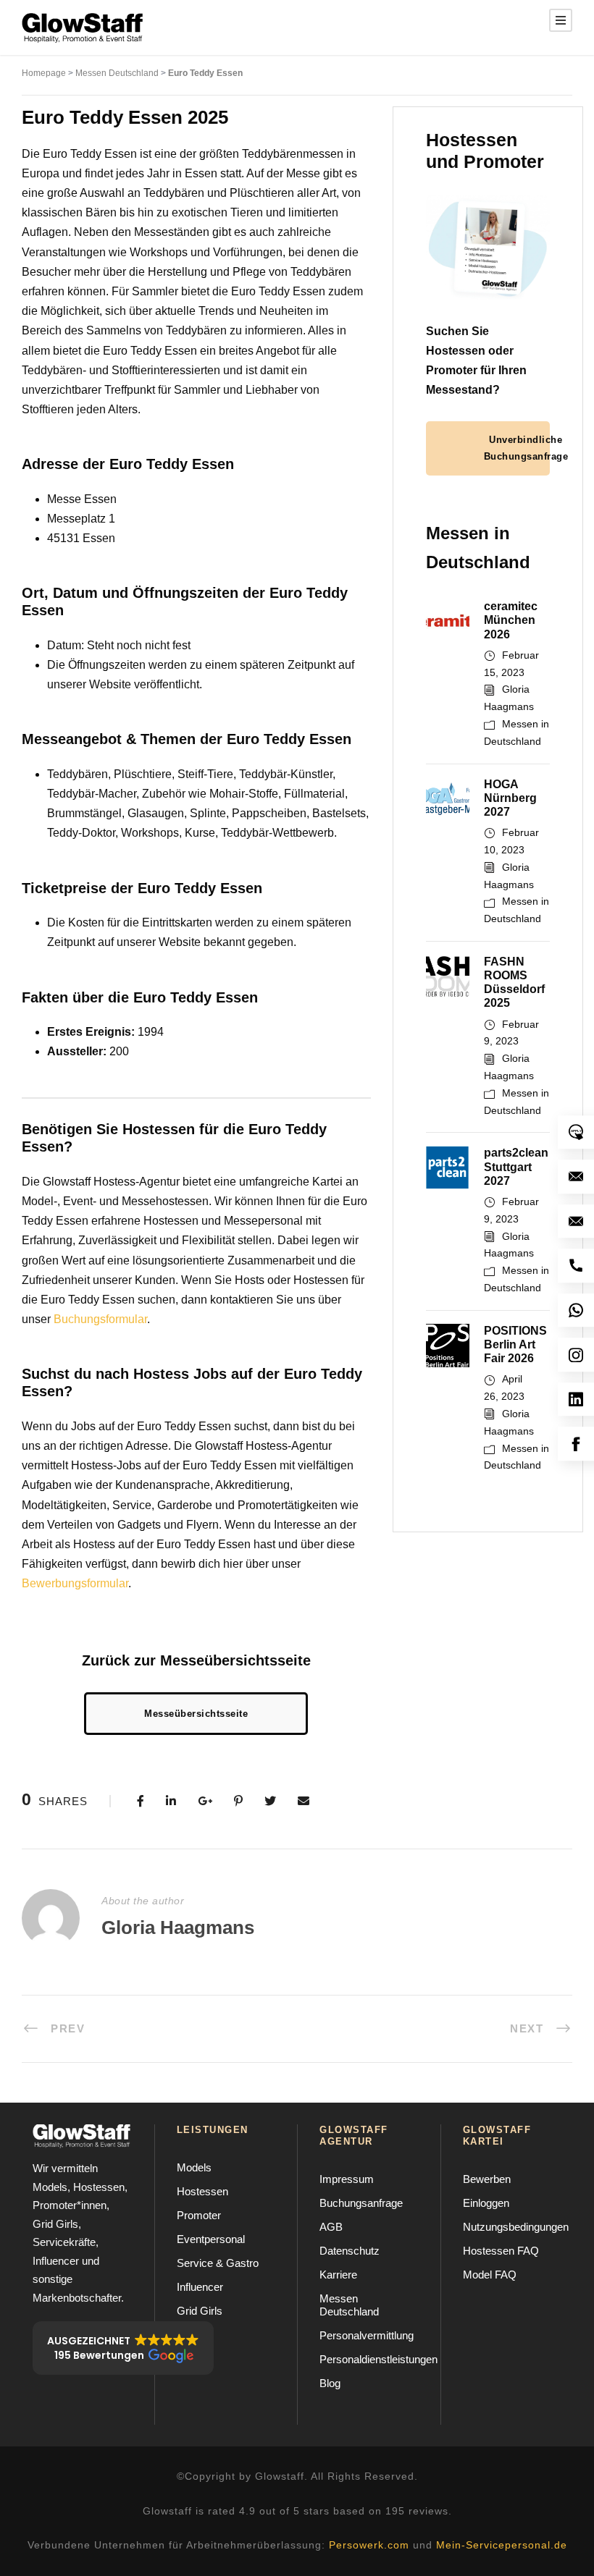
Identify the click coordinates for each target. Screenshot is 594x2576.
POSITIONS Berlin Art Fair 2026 (515, 1344)
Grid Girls (200, 2311)
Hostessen (202, 2191)
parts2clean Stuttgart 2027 (516, 1166)
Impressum (347, 2179)
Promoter (199, 2215)
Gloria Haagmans (178, 1927)
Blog (330, 2383)
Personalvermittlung (367, 2335)
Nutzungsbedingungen (516, 2227)
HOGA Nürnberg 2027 (510, 798)
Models (194, 2167)
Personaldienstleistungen (378, 2359)
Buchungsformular (100, 1319)
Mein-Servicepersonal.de (502, 2545)
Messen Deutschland (117, 73)
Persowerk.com (369, 2545)
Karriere (338, 2275)
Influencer (200, 2287)
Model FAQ (490, 2275)
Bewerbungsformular (75, 1583)
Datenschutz (350, 2251)
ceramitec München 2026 (511, 620)
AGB (331, 2227)
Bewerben (487, 2179)
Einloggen (486, 2203)
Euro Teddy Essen (205, 73)
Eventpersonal (211, 2239)
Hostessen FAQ (501, 2251)
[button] (123, 2348)
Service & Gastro (218, 2263)
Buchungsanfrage (361, 2203)
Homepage (44, 73)
